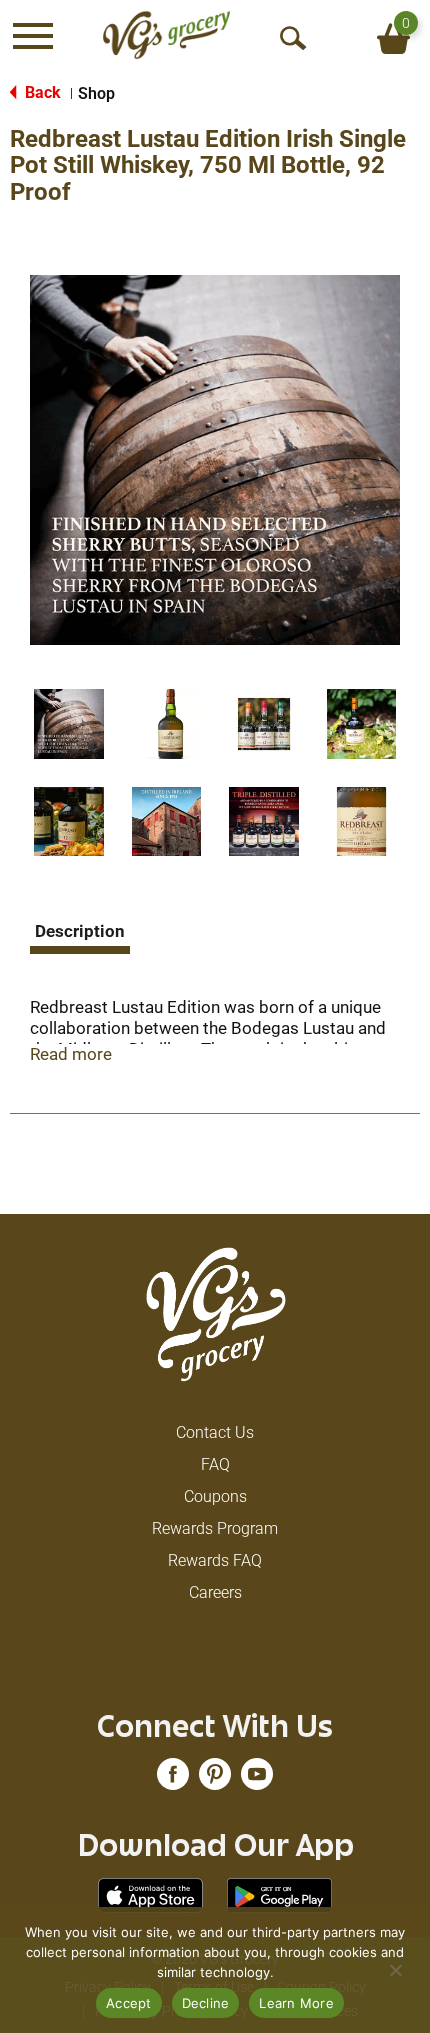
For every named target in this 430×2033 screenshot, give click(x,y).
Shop (96, 93)
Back (41, 92)
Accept (129, 2003)
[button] (69, 724)
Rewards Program (215, 1528)
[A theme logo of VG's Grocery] (166, 35)
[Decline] (395, 1970)
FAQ (215, 1464)
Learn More (296, 2003)
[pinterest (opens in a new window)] (215, 1780)
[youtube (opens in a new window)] (257, 1780)
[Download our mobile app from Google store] (279, 1894)
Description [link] (80, 931)
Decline (206, 2003)
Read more (71, 1054)
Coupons (215, 1496)
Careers (215, 1592)
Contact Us (215, 1432)
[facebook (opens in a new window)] (173, 1780)
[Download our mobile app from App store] (150, 1894)
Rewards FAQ (215, 1560)
